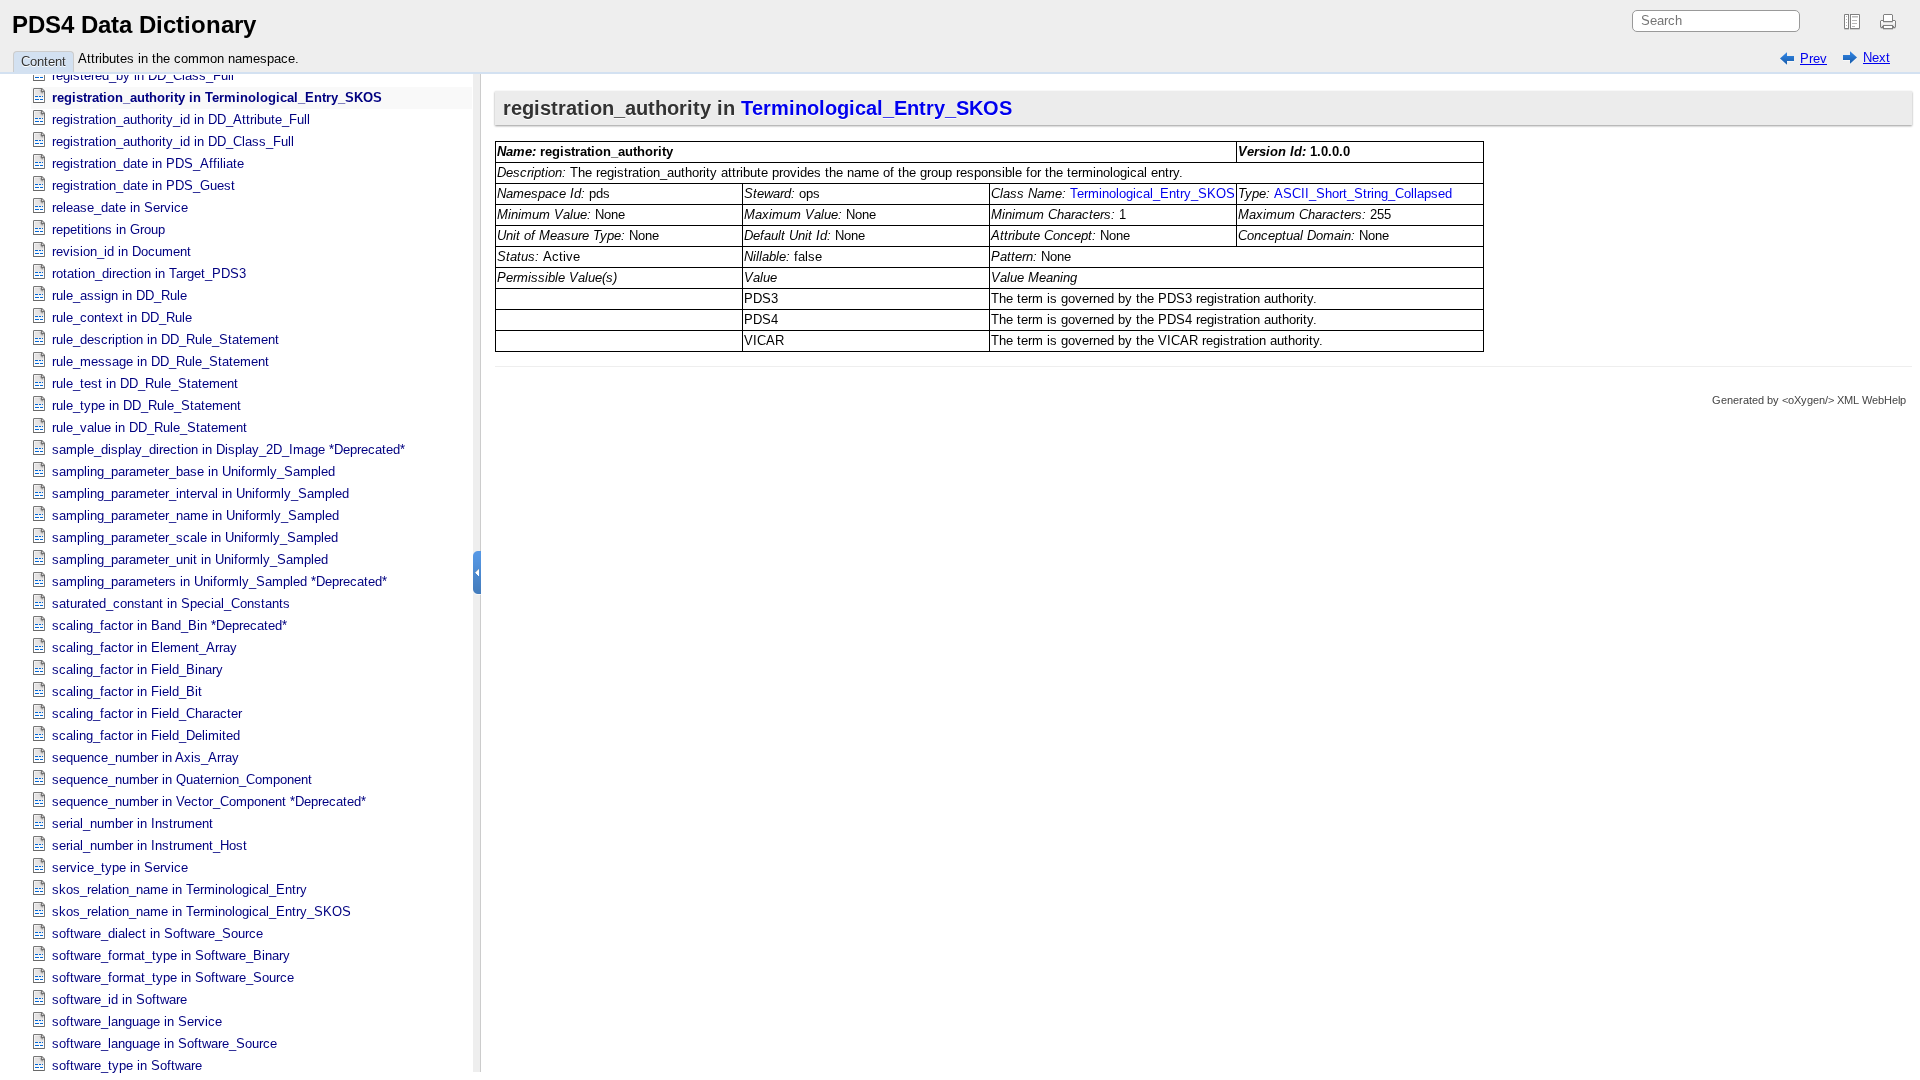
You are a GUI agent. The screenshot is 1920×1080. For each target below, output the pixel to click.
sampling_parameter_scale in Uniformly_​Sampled (195, 537)
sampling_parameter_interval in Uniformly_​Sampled (200, 493)
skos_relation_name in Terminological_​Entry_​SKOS (201, 911)
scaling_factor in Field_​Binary (137, 669)
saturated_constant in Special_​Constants (171, 603)
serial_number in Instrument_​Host (149, 845)
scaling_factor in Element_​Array (144, 647)
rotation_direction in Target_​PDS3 (149, 273)
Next (1876, 57)
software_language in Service (137, 1021)
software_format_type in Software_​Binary (171, 955)
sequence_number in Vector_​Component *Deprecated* (209, 801)
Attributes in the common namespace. (188, 58)
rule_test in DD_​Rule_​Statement (145, 383)
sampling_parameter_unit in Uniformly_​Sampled (190, 559)
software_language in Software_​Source (164, 1043)
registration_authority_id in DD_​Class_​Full (173, 141)
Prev (1813, 58)
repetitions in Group (108, 229)
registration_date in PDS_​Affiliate (148, 163)
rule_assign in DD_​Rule (119, 295)
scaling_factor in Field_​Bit (127, 691)
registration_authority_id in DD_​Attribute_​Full (181, 119)
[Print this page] (1891, 22)
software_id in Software (119, 999)
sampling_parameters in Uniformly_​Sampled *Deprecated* (219, 581)
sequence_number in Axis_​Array (145, 757)
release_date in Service (120, 207)
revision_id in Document (121, 251)
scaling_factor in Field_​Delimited (146, 735)
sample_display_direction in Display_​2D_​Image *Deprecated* (228, 449)
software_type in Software (127, 1065)
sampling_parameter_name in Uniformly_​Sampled (195, 515)
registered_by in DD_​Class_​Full (143, 75)
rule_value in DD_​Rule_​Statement (149, 427)
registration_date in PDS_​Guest (143, 185)
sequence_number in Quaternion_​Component (182, 779)
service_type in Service (120, 867)
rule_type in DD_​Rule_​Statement (146, 405)
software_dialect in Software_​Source (157, 933)
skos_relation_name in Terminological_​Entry (179, 889)
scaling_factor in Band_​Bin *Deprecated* (169, 625)
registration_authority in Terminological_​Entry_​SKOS (217, 97)
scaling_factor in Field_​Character (147, 713)
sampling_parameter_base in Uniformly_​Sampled (193, 471)
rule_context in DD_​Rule (122, 317)
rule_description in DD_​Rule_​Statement (165, 339)
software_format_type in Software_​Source (173, 977)
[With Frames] (1852, 22)
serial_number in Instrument (132, 823)
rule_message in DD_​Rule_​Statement (160, 361)
